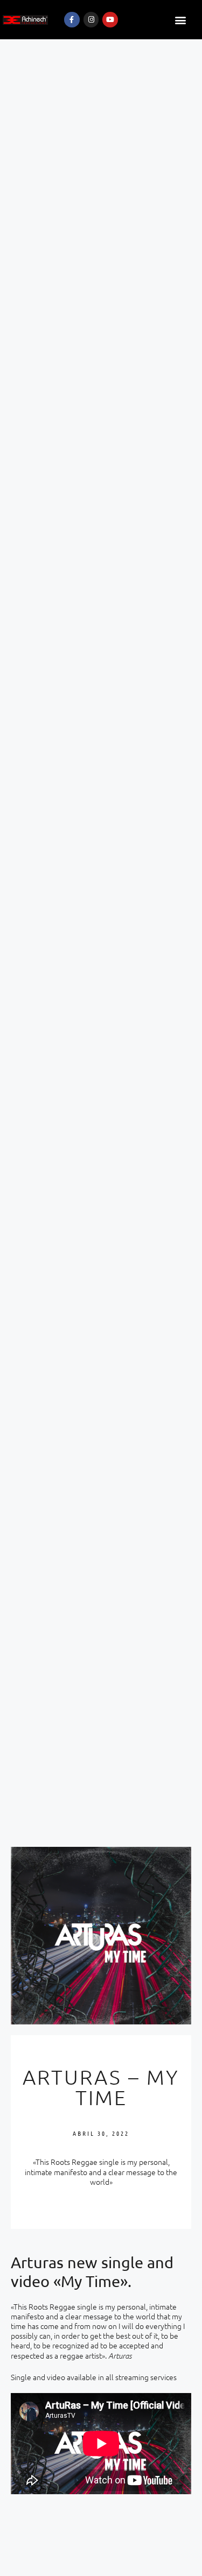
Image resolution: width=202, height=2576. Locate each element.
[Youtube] (110, 20)
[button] (181, 20)
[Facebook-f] (72, 20)
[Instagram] (91, 20)
